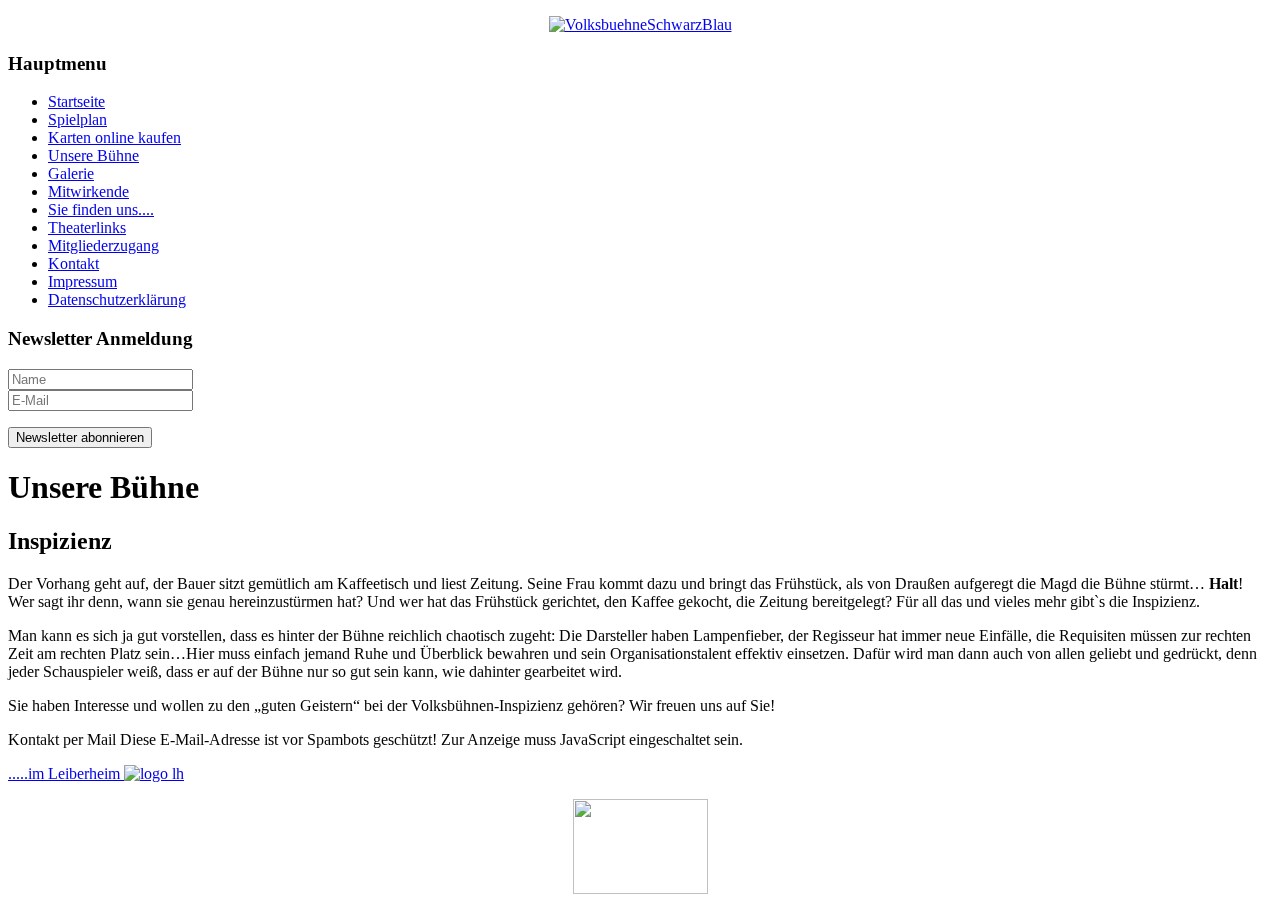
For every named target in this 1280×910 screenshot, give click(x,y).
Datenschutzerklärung (117, 299)
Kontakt (73, 263)
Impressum (82, 281)
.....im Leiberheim (66, 773)
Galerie (71, 173)
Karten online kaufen (114, 137)
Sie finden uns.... (101, 209)
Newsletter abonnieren (80, 437)
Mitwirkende (88, 191)
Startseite (76, 101)
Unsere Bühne (93, 155)
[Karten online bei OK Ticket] (640, 846)
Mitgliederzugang (103, 245)
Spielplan (77, 119)
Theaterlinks (87, 227)
